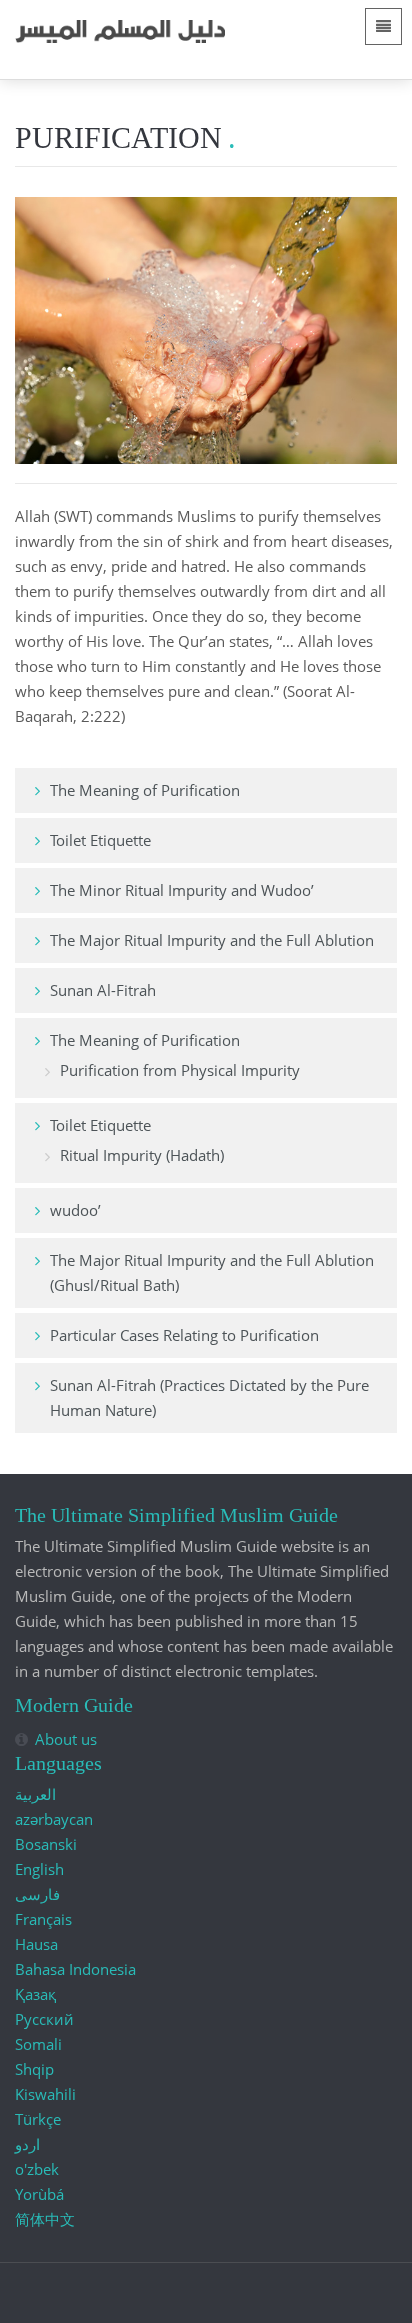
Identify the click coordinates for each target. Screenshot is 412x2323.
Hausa (36, 1944)
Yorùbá (39, 2194)
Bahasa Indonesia (75, 1969)
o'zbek (37, 2169)
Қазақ (35, 1994)
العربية (35, 1794)
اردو (27, 2144)
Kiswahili (45, 2094)
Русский (44, 2019)
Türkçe (38, 2119)
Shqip (34, 2069)
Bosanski (46, 1844)
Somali (38, 2044)
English (39, 1869)
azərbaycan (54, 1819)
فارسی (37, 1894)
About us (66, 1739)
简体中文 (45, 2219)
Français (43, 1919)
